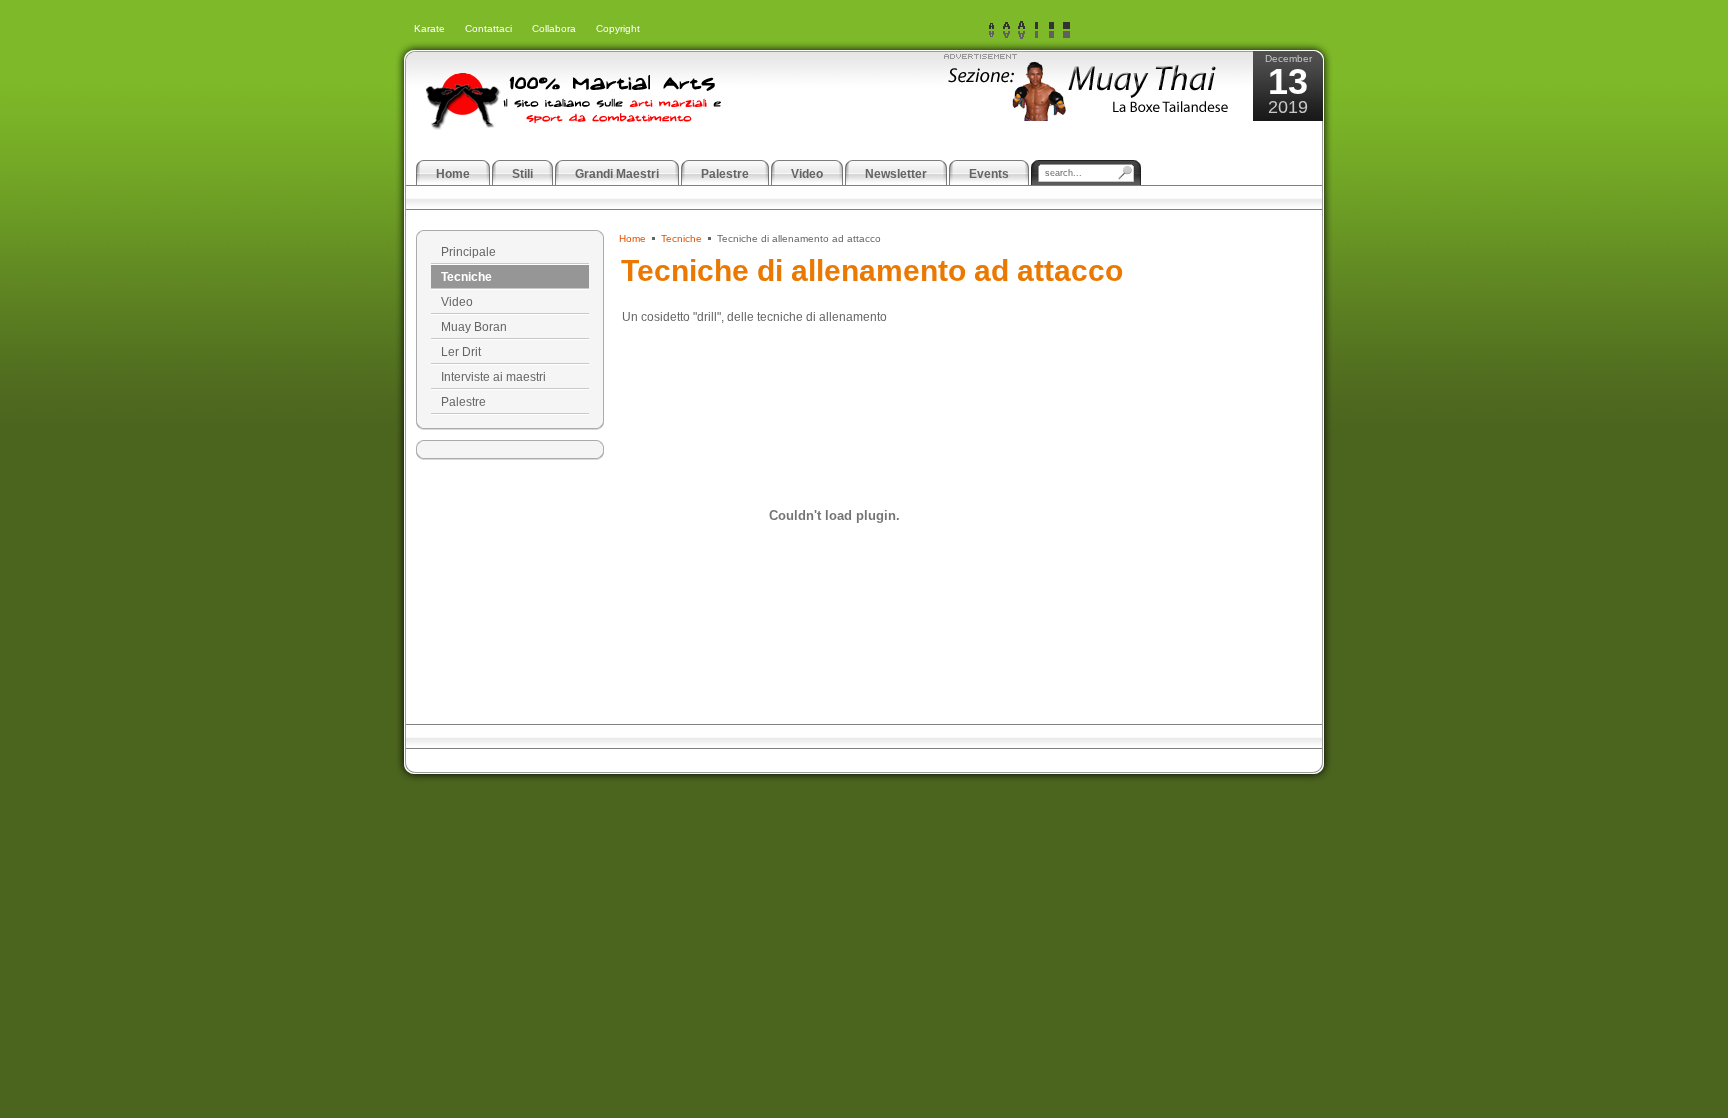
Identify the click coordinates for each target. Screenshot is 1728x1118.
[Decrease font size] (991, 30)
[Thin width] (1036, 30)
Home (632, 238)
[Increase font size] (1021, 30)
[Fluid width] (1066, 30)
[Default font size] (1006, 30)
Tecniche (681, 238)
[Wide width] (1051, 30)
